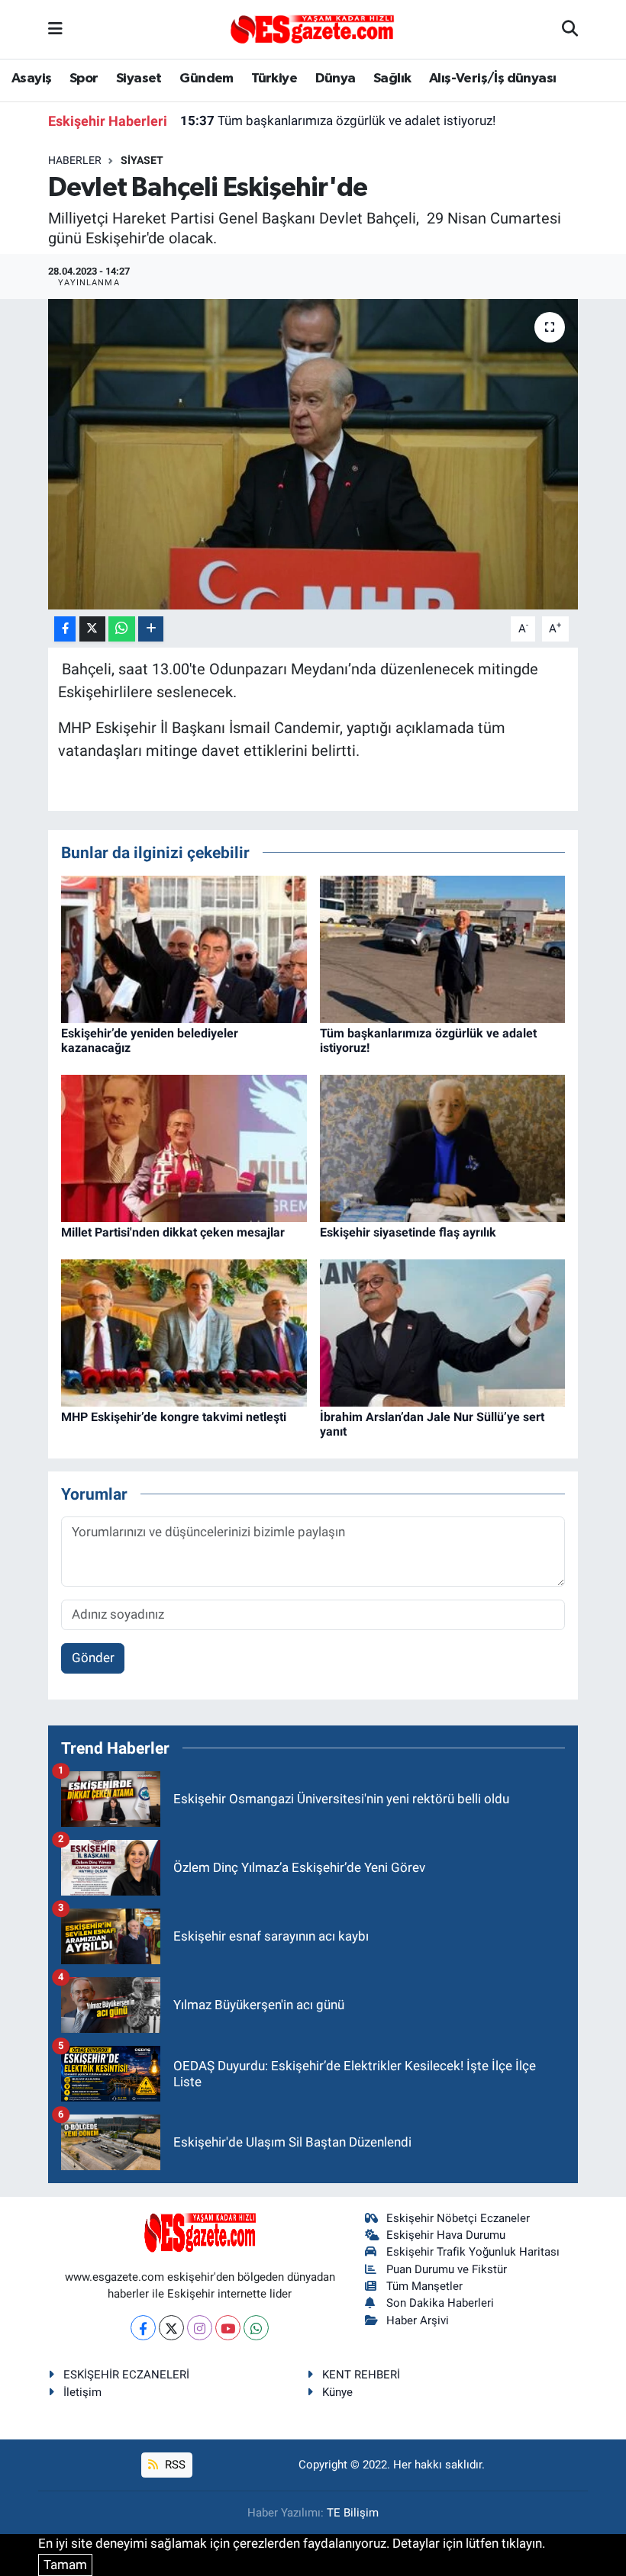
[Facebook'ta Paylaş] (65, 629)
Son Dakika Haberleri (440, 2303)
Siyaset (139, 79)
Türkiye (274, 79)
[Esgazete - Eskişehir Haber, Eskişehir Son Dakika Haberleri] (312, 28)
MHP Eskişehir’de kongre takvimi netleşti (174, 1417)
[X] (171, 2328)
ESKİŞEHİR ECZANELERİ (126, 2375)
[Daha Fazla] (151, 629)
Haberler (75, 160)
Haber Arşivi (418, 2320)
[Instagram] (200, 2328)
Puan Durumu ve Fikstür (447, 2269)
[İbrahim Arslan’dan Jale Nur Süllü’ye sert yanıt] (443, 1332)
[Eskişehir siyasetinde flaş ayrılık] (443, 1147)
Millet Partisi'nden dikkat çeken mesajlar (173, 1232)
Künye (337, 2392)
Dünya (336, 79)
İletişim (82, 2392)
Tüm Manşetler (424, 2286)
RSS (174, 2465)
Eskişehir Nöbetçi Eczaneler (458, 2218)
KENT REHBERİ (361, 2375)
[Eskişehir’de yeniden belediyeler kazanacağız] (184, 948)
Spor (84, 79)
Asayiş (31, 79)
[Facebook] (143, 2328)
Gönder (93, 1658)
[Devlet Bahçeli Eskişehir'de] (313, 454)
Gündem (206, 79)
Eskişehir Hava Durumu (446, 2235)
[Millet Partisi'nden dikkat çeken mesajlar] (184, 1147)
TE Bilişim (353, 2513)
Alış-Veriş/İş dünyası (492, 79)
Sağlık (392, 79)
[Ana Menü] (55, 29)
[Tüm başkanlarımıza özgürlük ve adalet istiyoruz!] (443, 948)
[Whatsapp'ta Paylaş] (122, 629)
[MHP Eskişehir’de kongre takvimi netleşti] (184, 1332)
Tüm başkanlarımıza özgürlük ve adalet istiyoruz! (338, 121)
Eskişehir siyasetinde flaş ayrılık (408, 1232)
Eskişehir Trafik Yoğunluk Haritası (473, 2252)
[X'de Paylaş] (92, 629)
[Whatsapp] (256, 2328)
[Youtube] (228, 2328)
